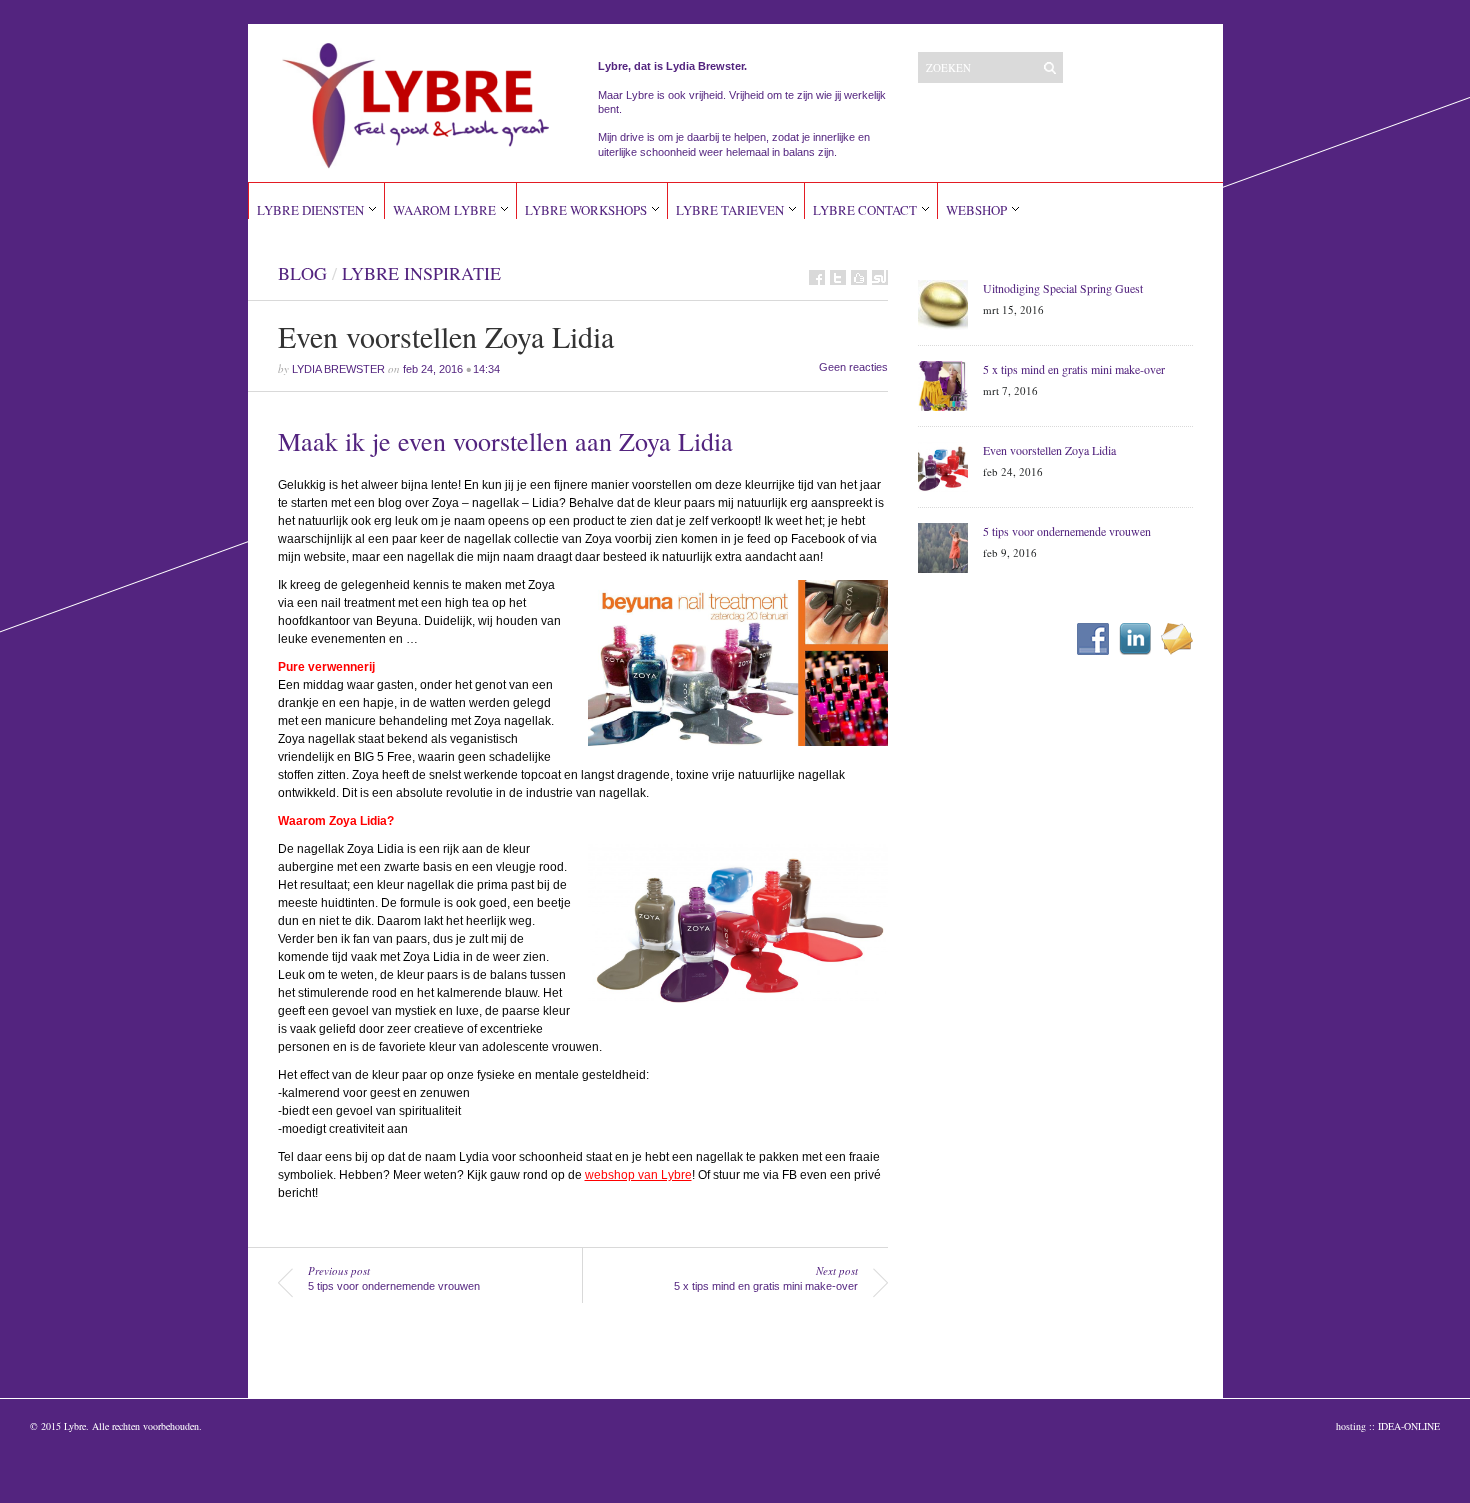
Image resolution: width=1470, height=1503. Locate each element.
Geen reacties (853, 367)
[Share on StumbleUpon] (880, 277)
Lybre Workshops (586, 210)
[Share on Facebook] (817, 277)
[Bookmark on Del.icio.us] (859, 277)
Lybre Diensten (310, 210)
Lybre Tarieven (730, 210)
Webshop (976, 210)
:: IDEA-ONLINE (1404, 1426)
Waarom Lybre (444, 210)
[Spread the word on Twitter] (838, 277)
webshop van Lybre (638, 1175)
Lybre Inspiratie (421, 273)
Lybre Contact (865, 210)
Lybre (75, 1426)
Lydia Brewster (338, 369)
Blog (302, 273)
